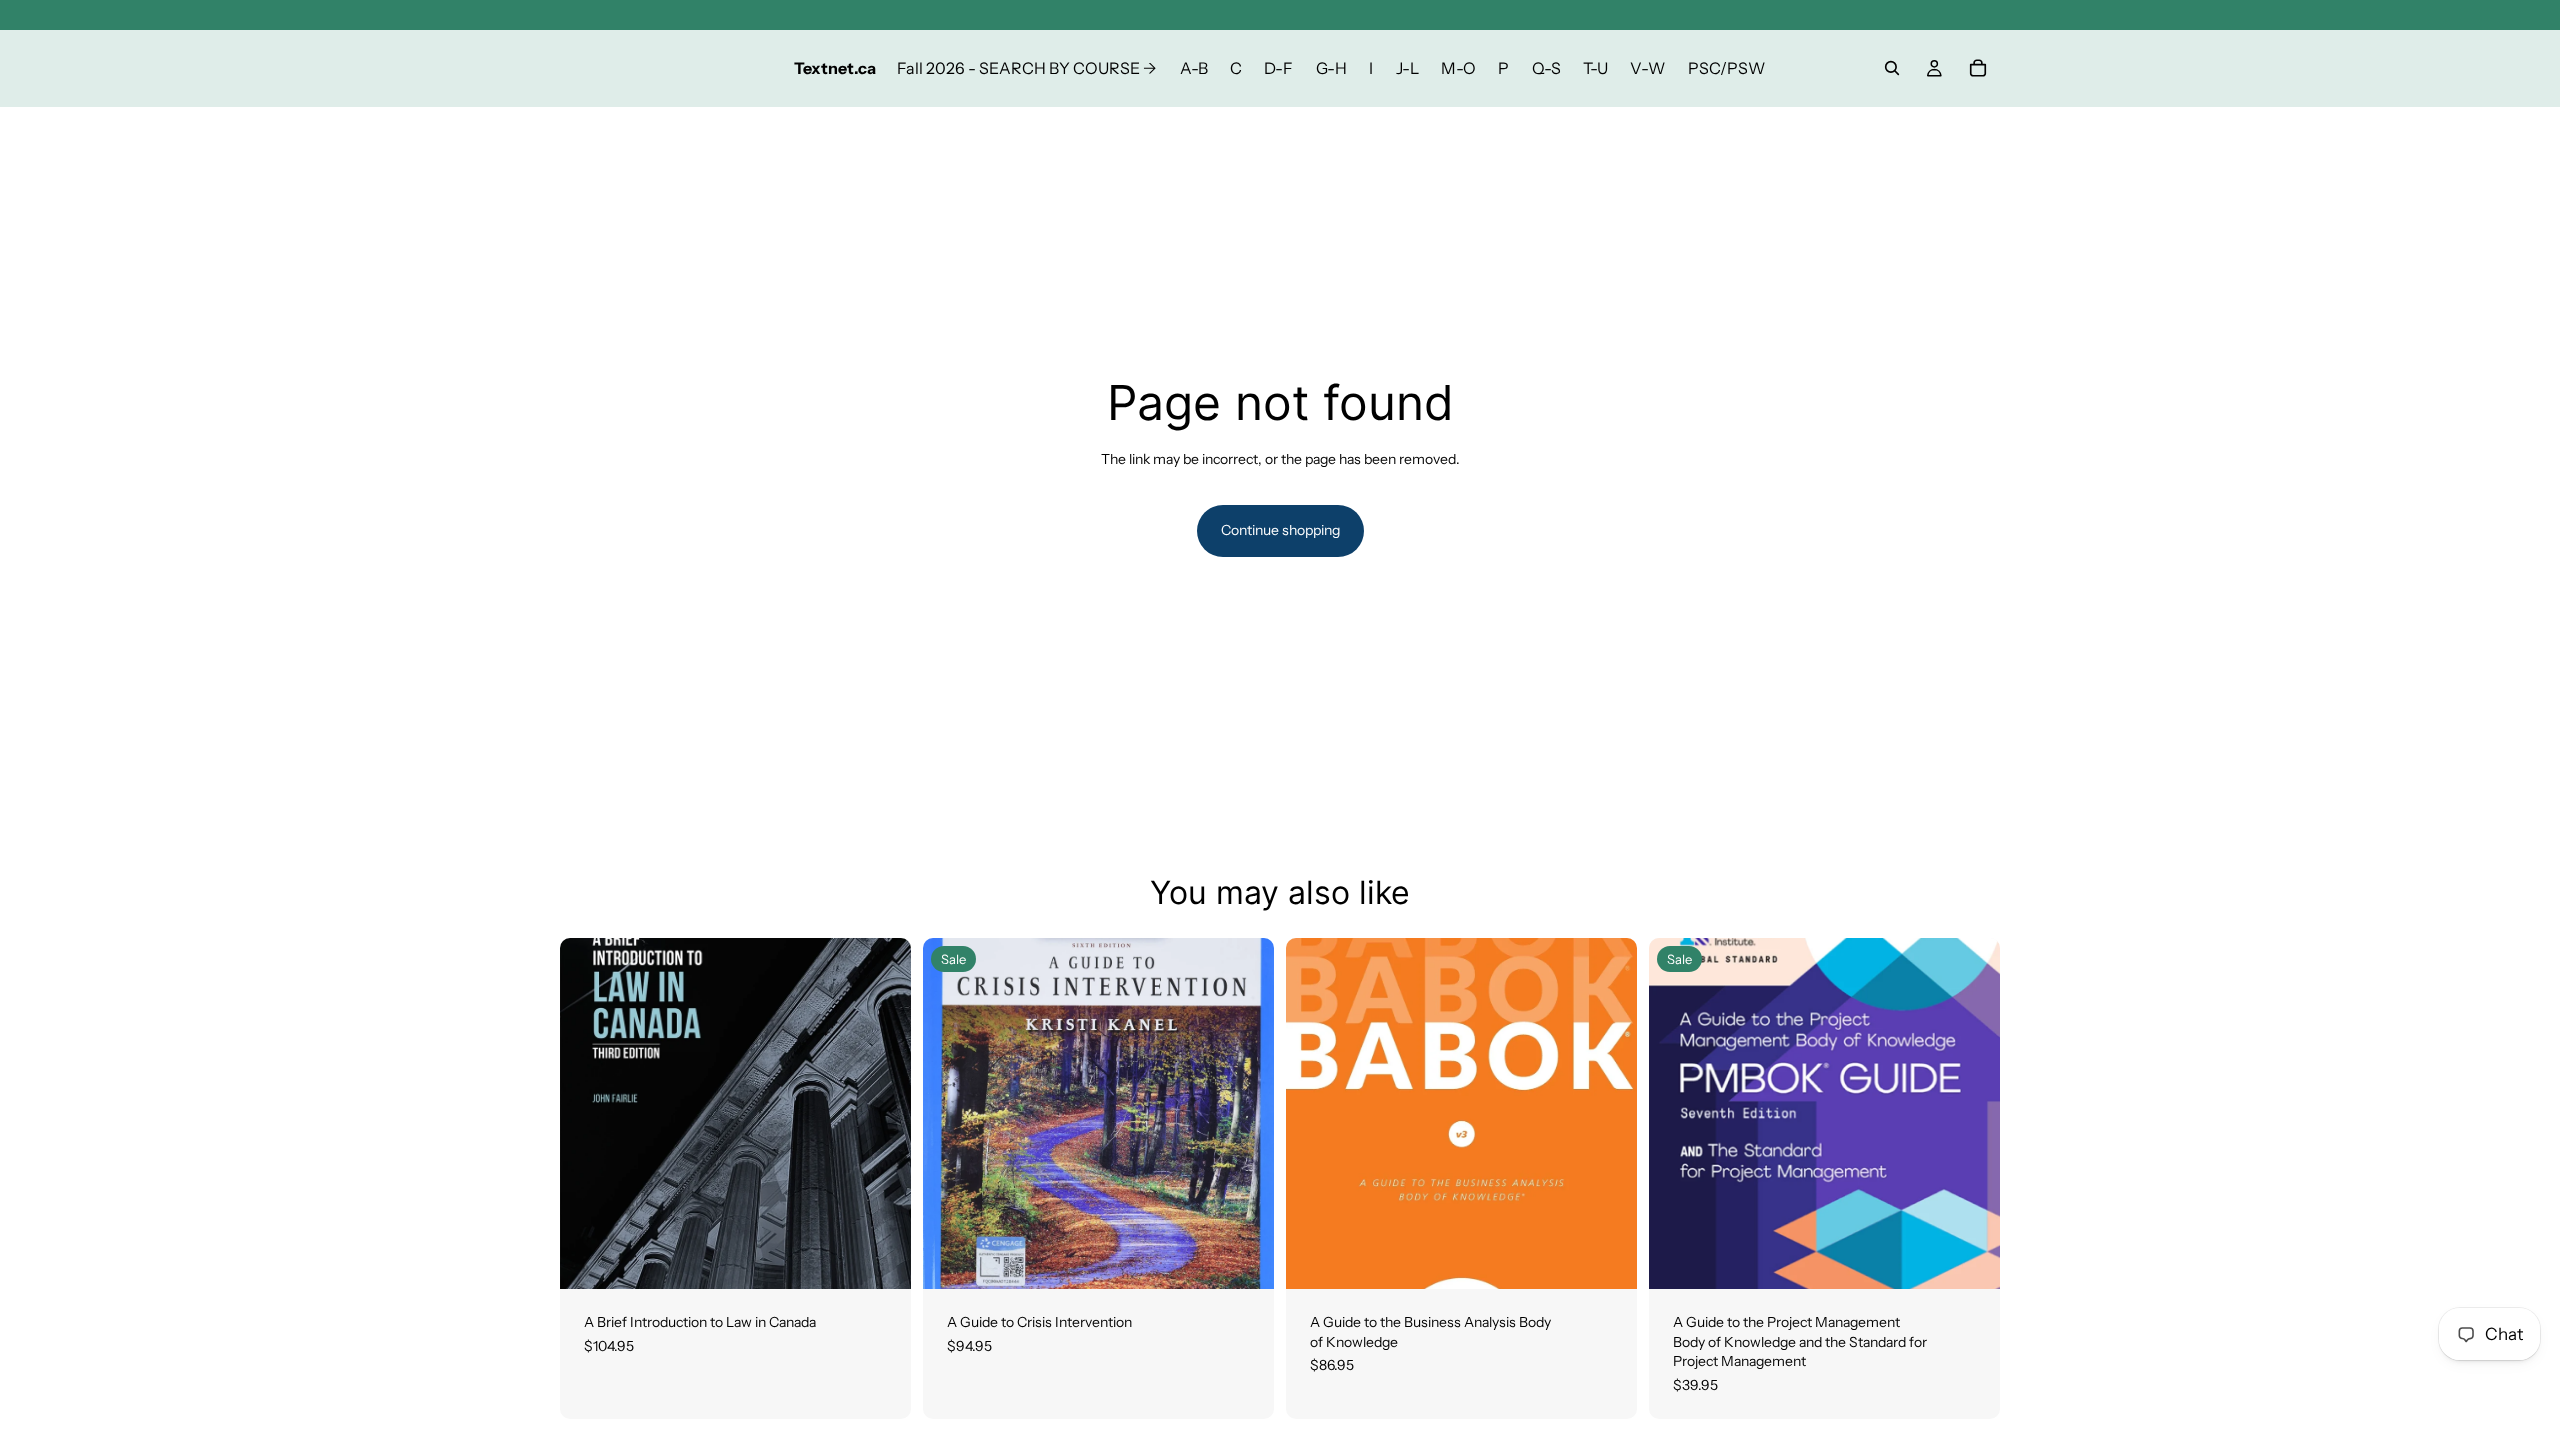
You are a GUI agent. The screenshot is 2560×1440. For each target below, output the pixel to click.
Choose (897, 1257)
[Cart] (1978, 68)
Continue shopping (1280, 530)
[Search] (1892, 68)
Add (1623, 1257)
